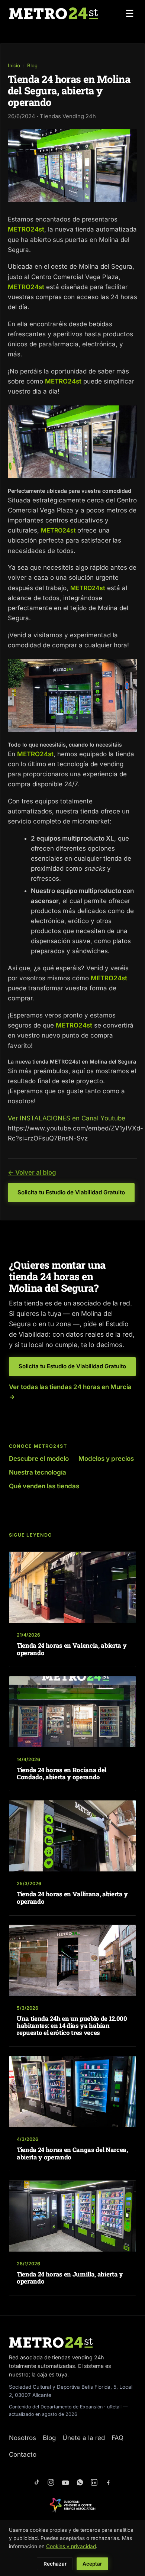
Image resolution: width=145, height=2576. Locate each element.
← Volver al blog (32, 1172)
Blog (32, 65)
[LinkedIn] (94, 2483)
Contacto (23, 2454)
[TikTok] (37, 2483)
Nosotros (22, 2438)
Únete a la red (84, 2438)
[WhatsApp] (80, 2483)
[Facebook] (108, 2483)
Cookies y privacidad (71, 2546)
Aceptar (92, 2564)
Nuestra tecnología (38, 1472)
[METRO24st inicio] (53, 13)
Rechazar (55, 2564)
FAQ (117, 2438)
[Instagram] (51, 2483)
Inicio (14, 65)
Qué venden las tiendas (44, 1486)
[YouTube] (65, 2483)
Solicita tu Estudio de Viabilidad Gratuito (71, 1192)
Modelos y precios (106, 1459)
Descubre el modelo (39, 1459)
